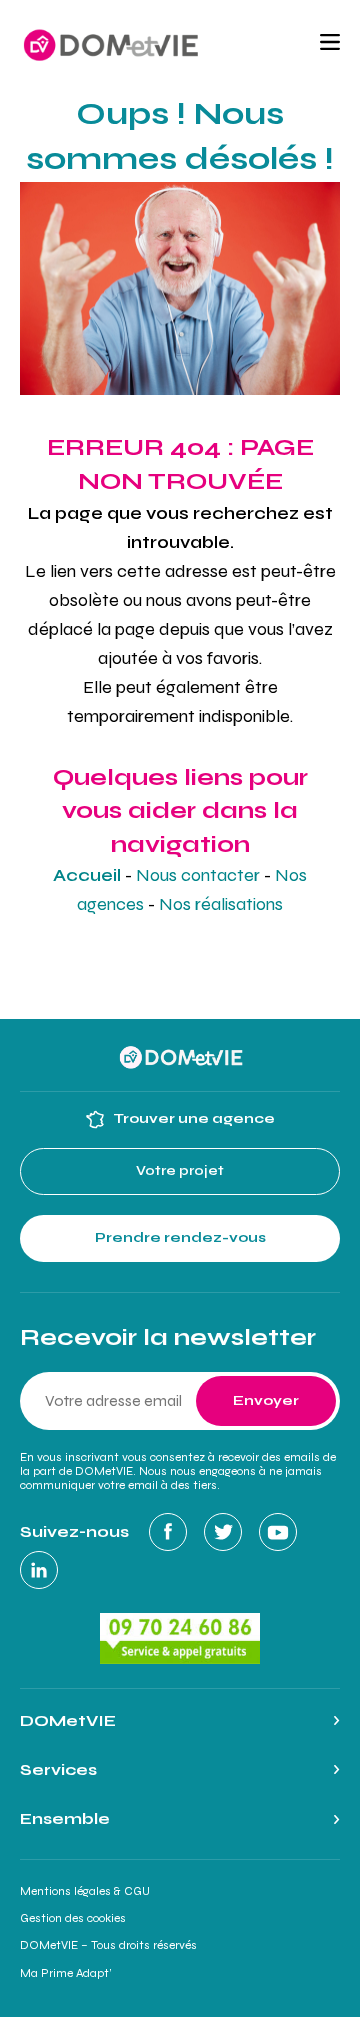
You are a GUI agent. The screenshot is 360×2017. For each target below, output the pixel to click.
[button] (330, 46)
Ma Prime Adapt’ (66, 1973)
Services (58, 1769)
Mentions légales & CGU (85, 1891)
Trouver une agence (193, 1118)
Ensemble (65, 1818)
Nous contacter (198, 875)
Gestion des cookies (73, 1918)
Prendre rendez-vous (180, 1237)
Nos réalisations (221, 904)
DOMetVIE (68, 1720)
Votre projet (180, 1170)
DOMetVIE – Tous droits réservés (108, 1945)
